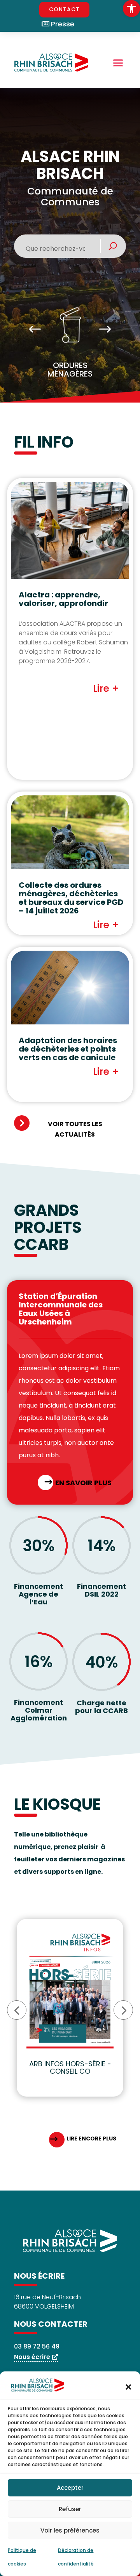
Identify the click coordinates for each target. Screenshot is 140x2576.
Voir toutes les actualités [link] (75, 1129)
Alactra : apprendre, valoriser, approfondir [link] (63, 599)
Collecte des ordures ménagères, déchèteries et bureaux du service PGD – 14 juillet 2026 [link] (71, 898)
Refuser (70, 2509)
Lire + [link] (106, 688)
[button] (128, 2387)
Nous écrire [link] (32, 2357)
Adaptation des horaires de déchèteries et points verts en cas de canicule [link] (68, 1049)
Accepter (70, 2488)
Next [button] (105, 330)
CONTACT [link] (64, 9)
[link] (131, 9)
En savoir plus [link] (83, 1483)
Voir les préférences (70, 2530)
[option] (70, 345)
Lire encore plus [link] (91, 2139)
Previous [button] (35, 330)
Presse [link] (63, 24)
